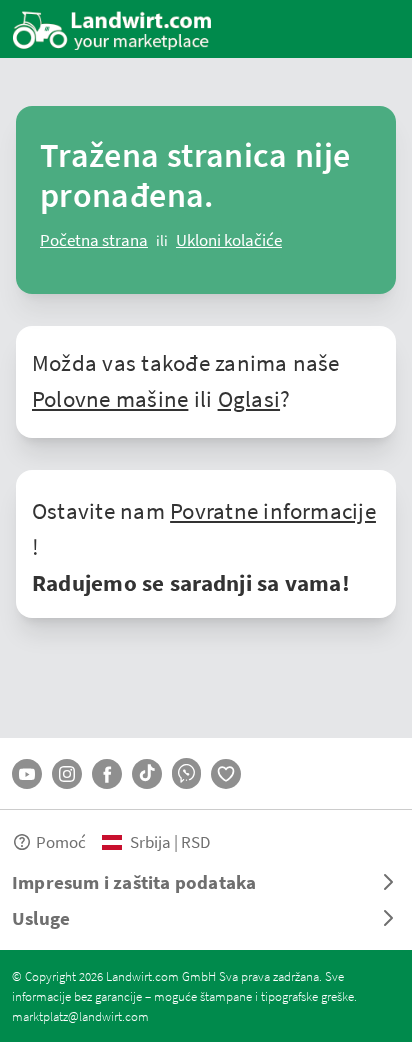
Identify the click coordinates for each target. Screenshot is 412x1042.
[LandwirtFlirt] (226, 774)
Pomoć (61, 841)
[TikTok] (147, 774)
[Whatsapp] (186, 773)
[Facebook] (107, 774)
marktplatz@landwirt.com (80, 1016)
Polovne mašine (110, 398)
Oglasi (249, 398)
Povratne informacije (273, 510)
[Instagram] (67, 774)
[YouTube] (27, 774)
